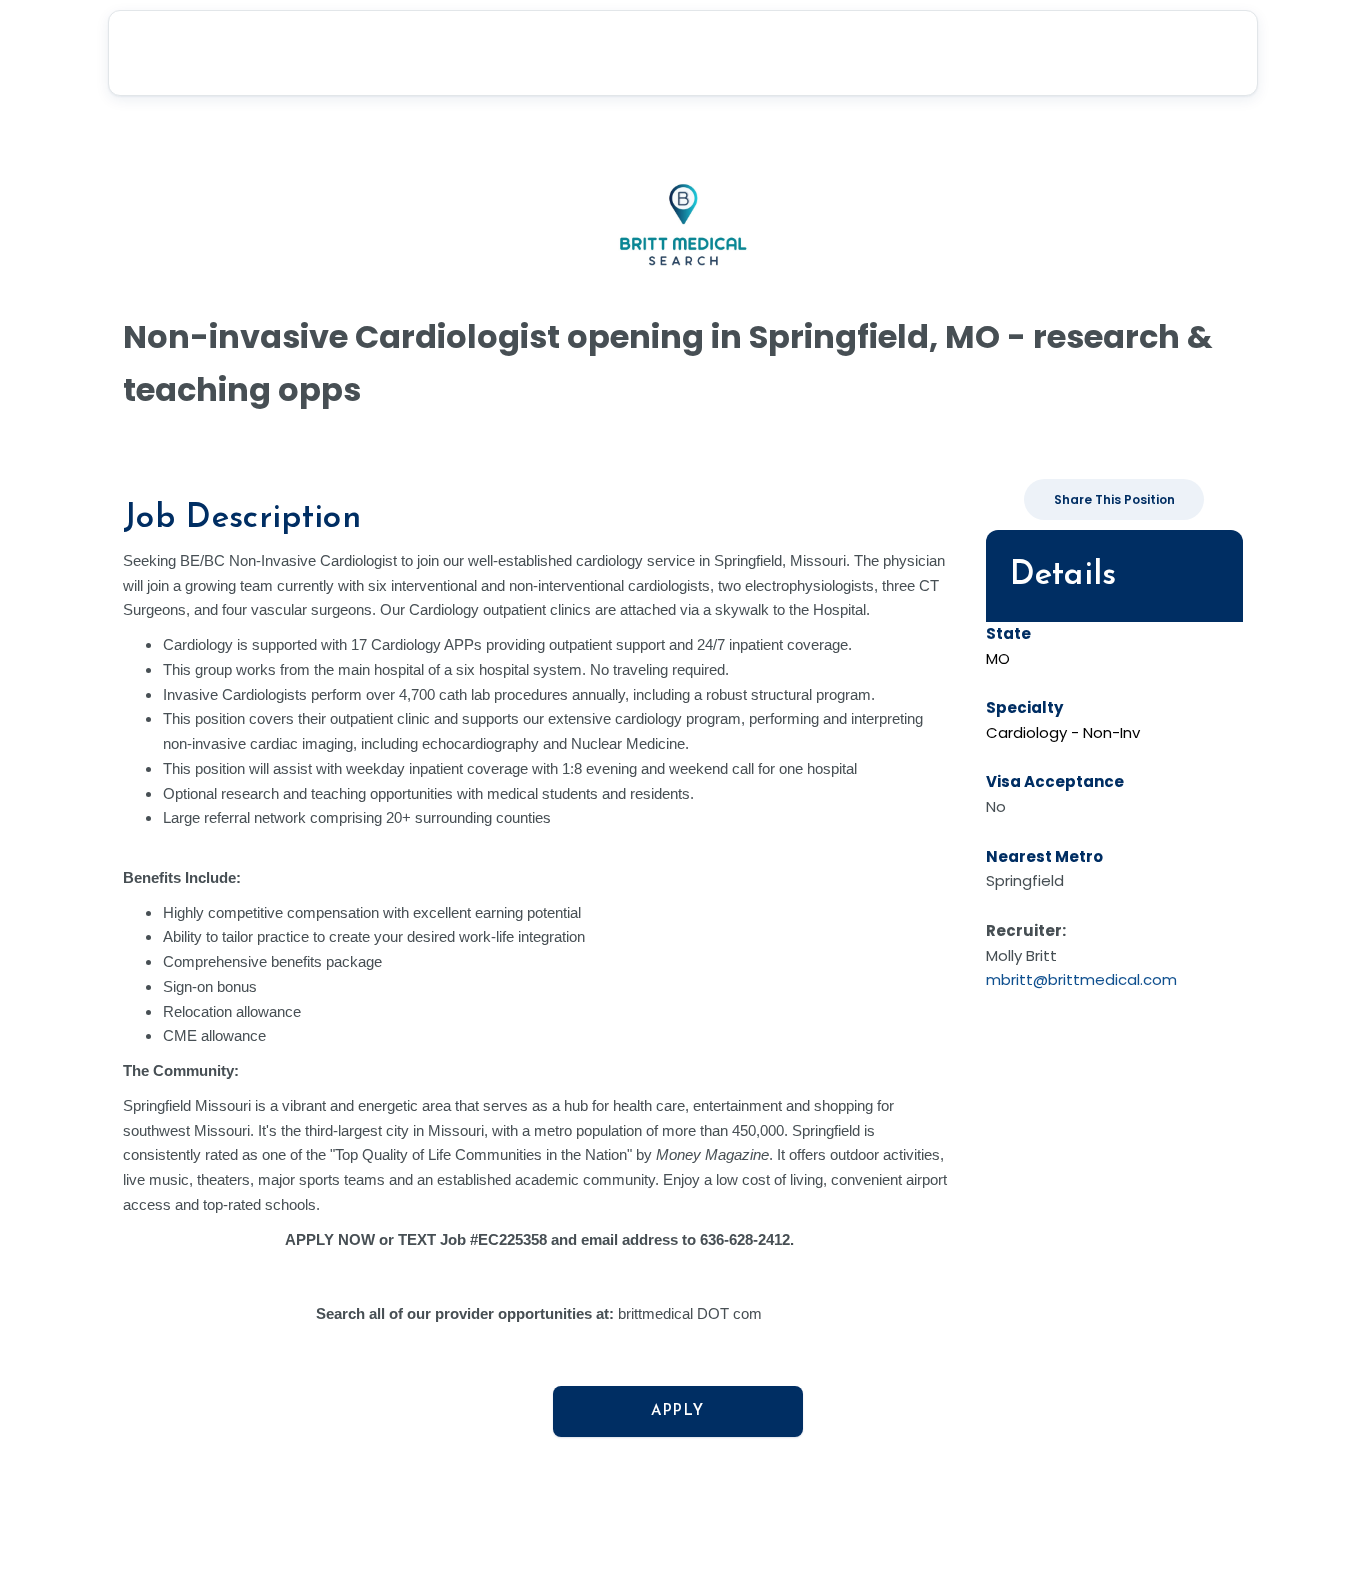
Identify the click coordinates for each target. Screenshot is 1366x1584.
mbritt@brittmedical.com (1081, 979)
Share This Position (1114, 499)
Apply (678, 1411)
